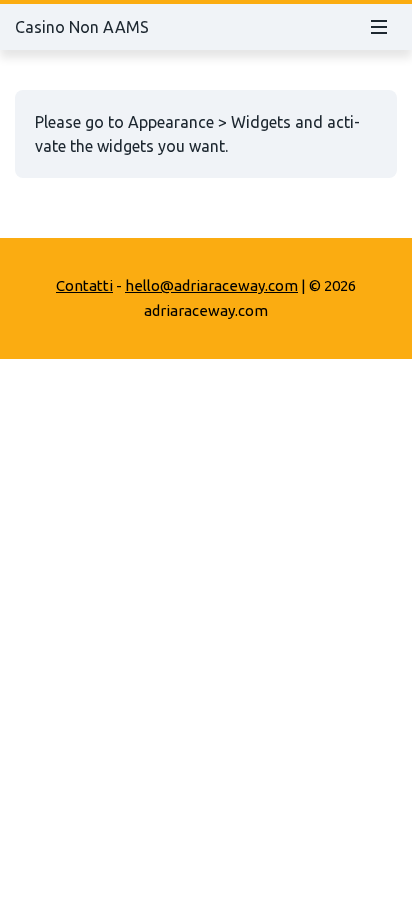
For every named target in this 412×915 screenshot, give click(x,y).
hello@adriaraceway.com (211, 285)
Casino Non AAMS (82, 27)
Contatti (84, 285)
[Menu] (379, 27)
